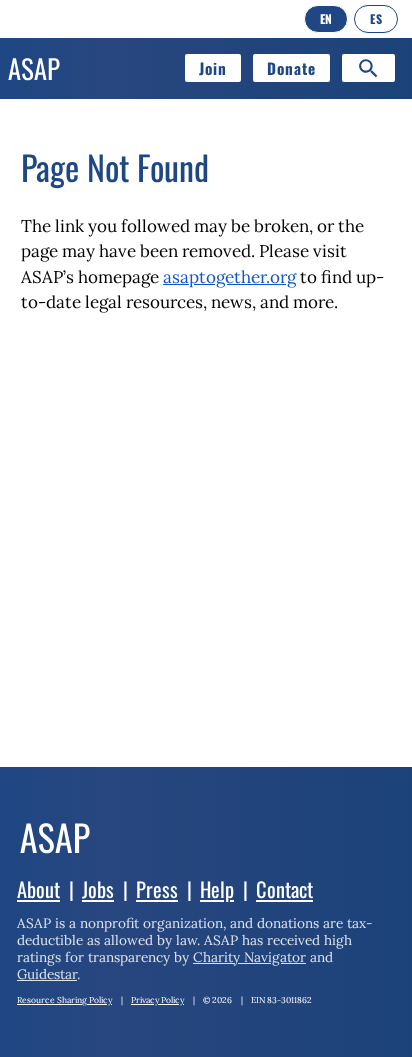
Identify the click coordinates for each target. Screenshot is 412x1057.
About (38, 889)
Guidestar (47, 974)
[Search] (368, 68)
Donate (291, 68)
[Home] (55, 872)
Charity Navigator (249, 957)
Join (213, 68)
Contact (284, 889)
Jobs (98, 889)
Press (157, 889)
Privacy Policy (157, 999)
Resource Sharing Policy (64, 999)
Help (217, 889)
